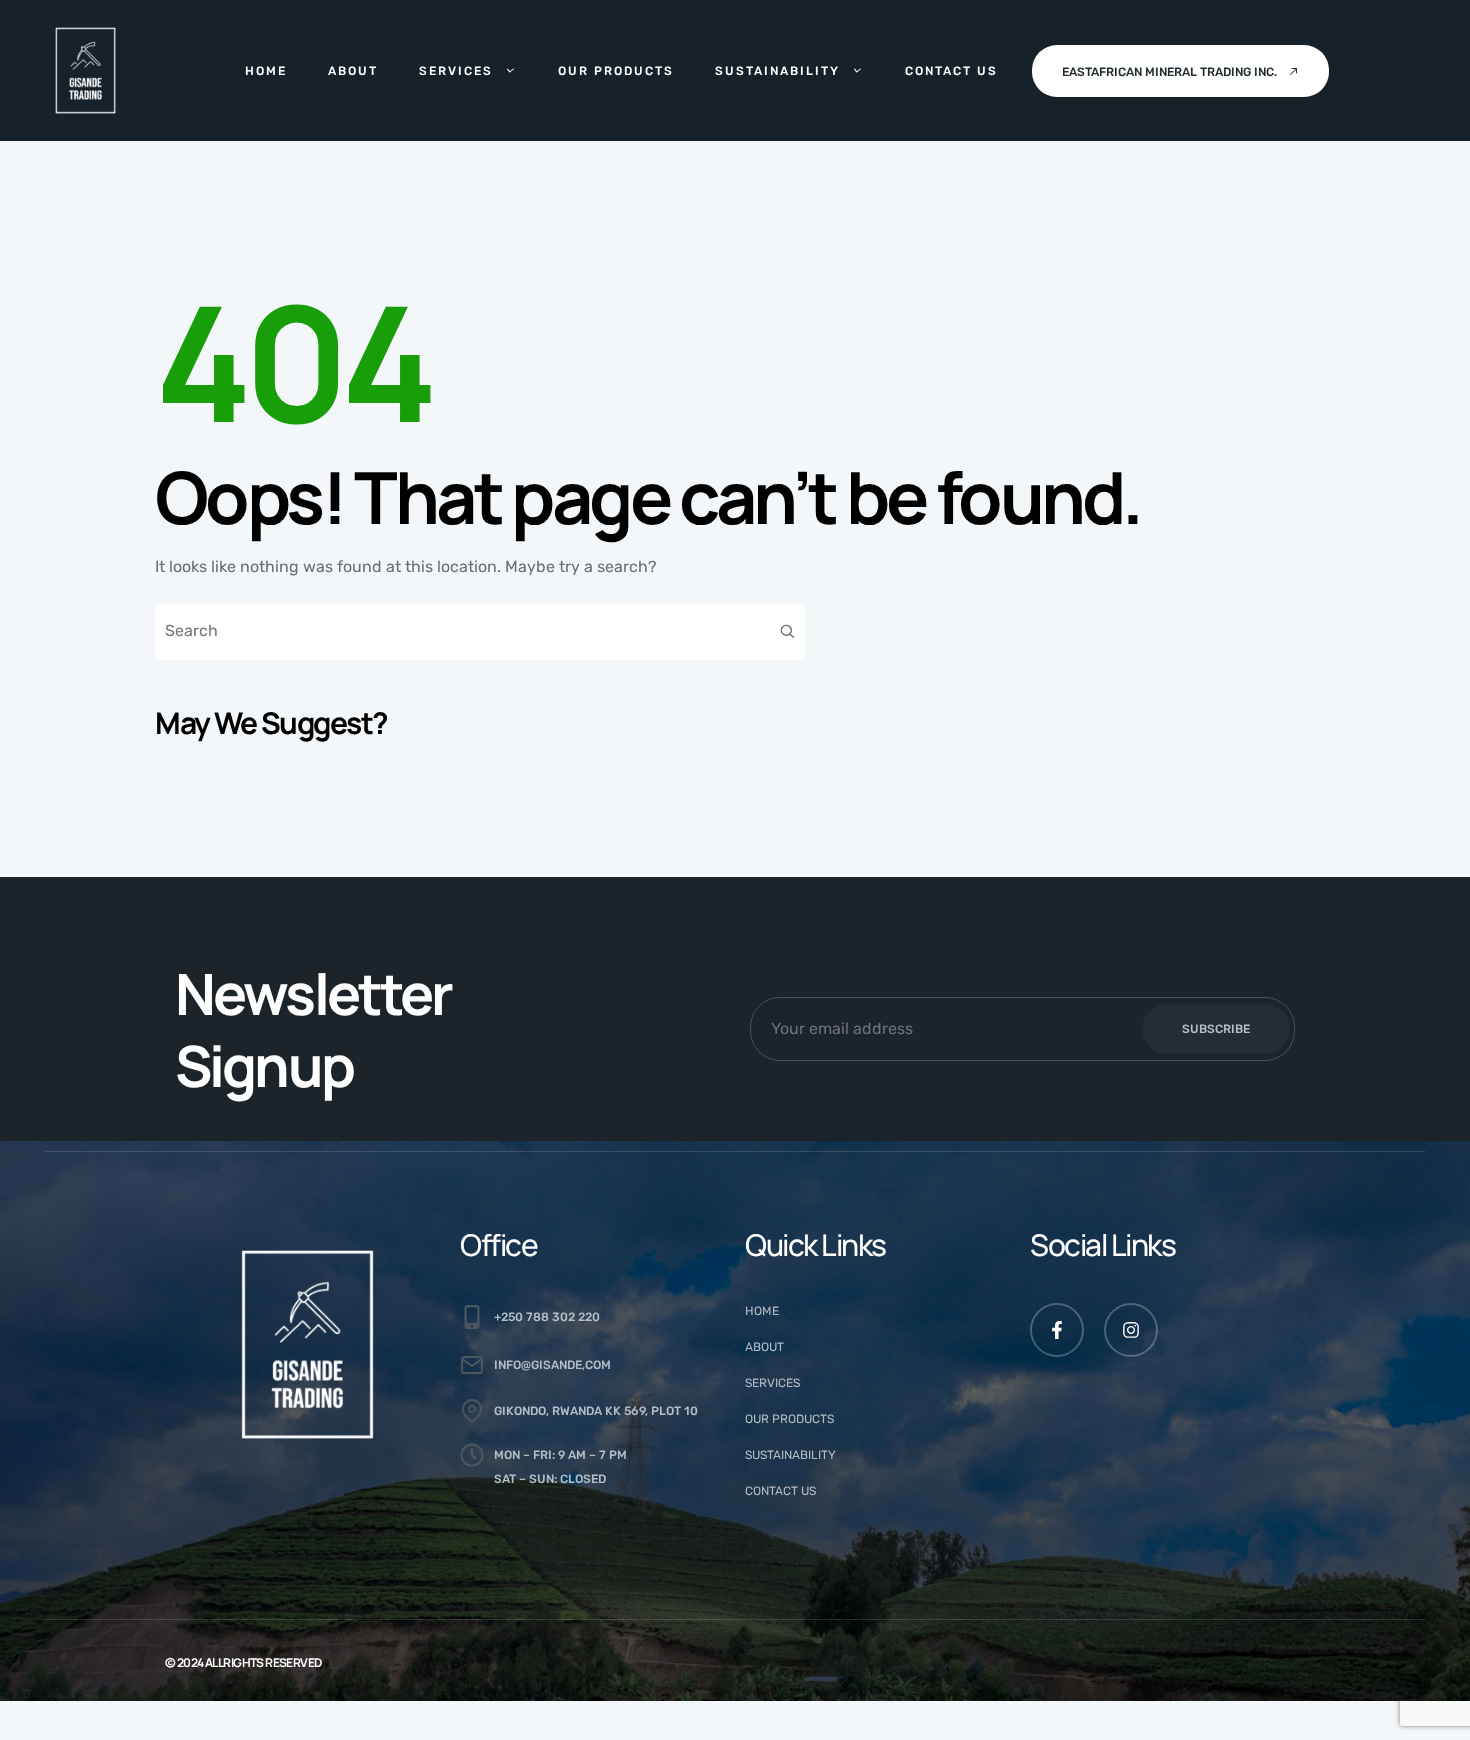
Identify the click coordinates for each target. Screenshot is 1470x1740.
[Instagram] (1131, 1330)
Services (456, 71)
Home (266, 71)
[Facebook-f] (1057, 1330)
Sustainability (777, 71)
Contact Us (951, 71)
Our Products (616, 71)
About (353, 71)
